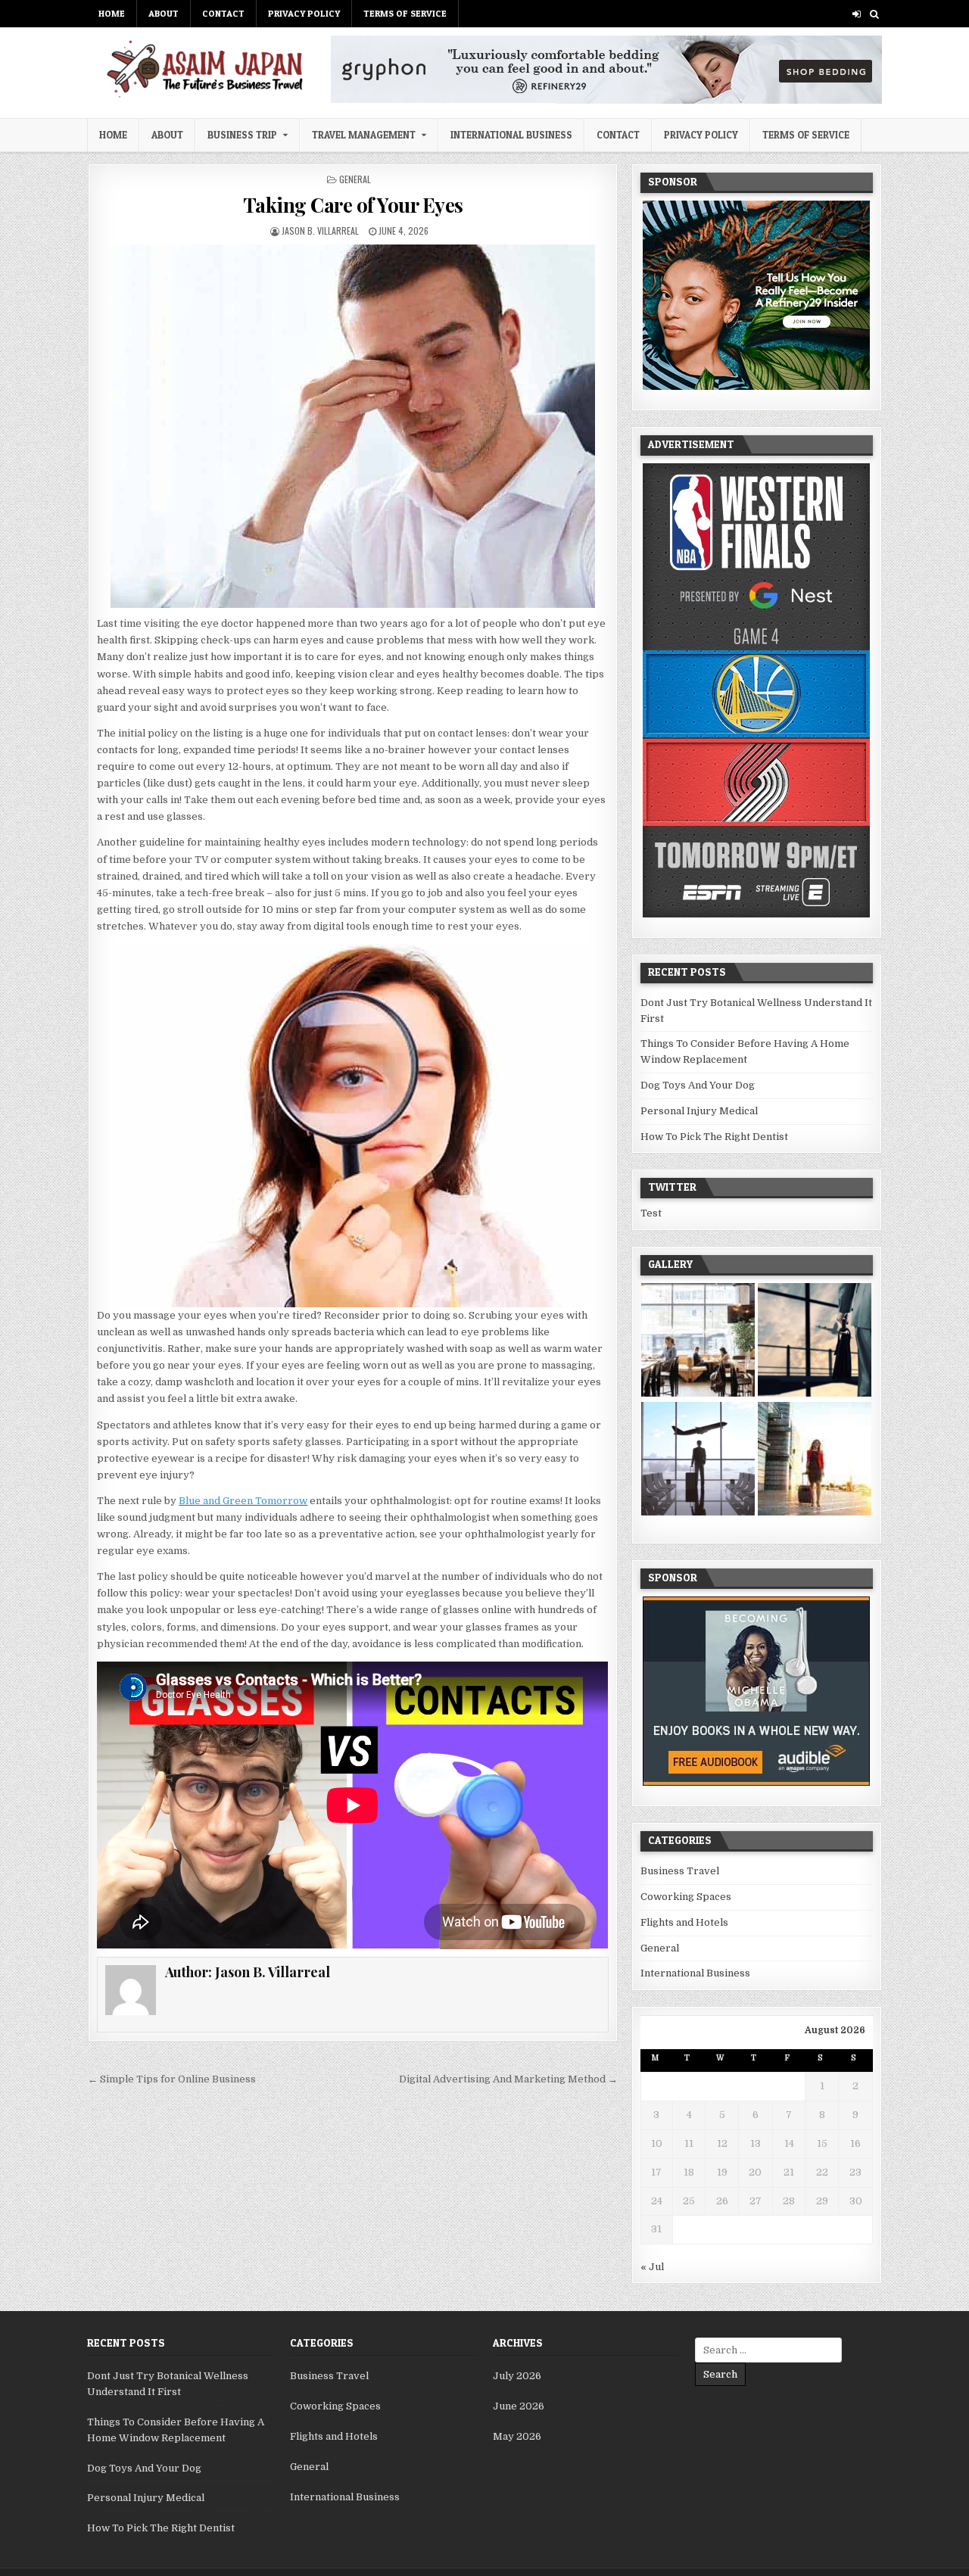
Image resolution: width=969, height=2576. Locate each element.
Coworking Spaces (686, 1897)
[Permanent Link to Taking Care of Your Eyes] (352, 426)
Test (651, 1213)
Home (112, 13)
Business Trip (242, 135)
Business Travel (680, 1871)
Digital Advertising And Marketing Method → (508, 2079)
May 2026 (517, 2436)
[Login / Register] (857, 14)
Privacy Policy (304, 13)
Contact (223, 13)
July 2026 (517, 2376)
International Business (511, 135)
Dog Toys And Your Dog (698, 1085)
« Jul (652, 2267)
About (164, 13)
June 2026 (519, 2406)
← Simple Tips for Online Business (172, 2079)
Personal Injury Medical (699, 1111)
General (355, 179)
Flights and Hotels (684, 1922)
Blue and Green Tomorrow (243, 1501)
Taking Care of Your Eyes (353, 205)
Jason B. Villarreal (320, 231)
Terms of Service (405, 13)
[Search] (874, 14)
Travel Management (364, 135)
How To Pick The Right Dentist (714, 1137)
